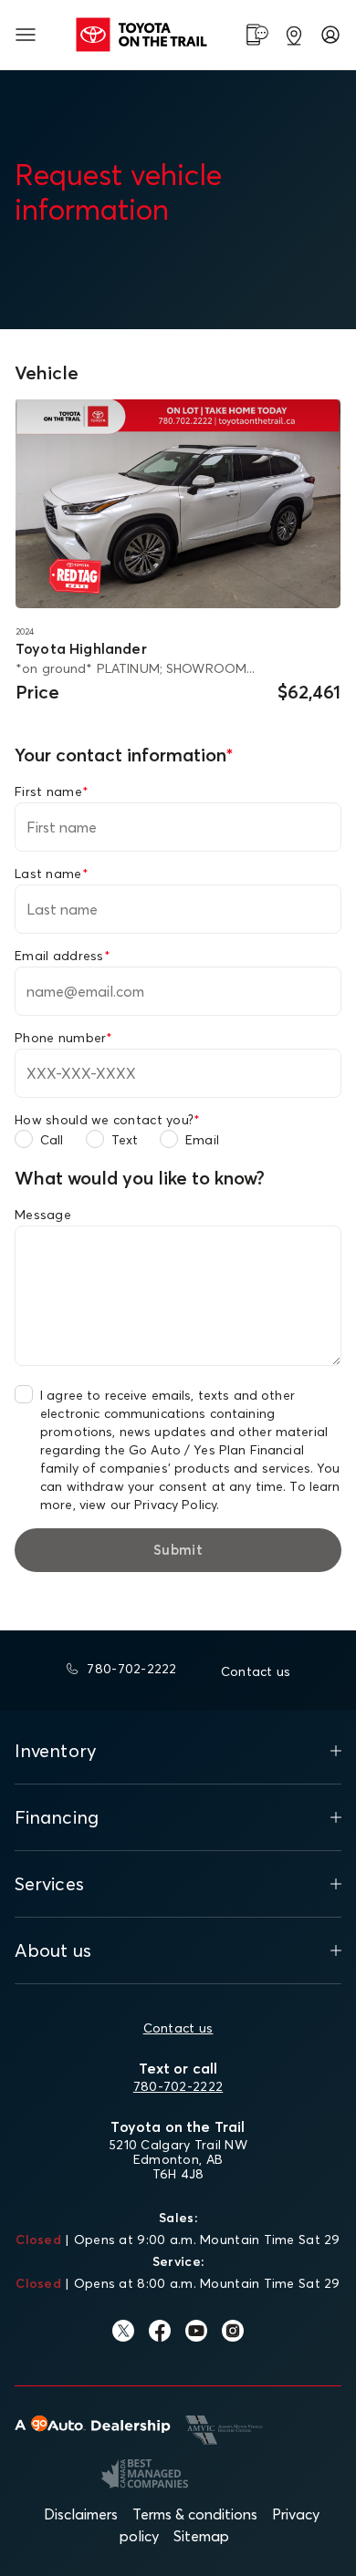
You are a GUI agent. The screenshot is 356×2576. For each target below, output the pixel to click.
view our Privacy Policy (148, 1505)
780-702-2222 (178, 2086)
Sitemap (201, 2536)
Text (125, 1140)
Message (43, 1215)
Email (202, 1140)
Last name (52, 874)
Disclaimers (81, 2514)
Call (52, 1140)
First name (52, 791)
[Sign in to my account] (330, 35)
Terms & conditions (195, 2514)
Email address (63, 956)
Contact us (178, 2028)
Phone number (64, 1038)
